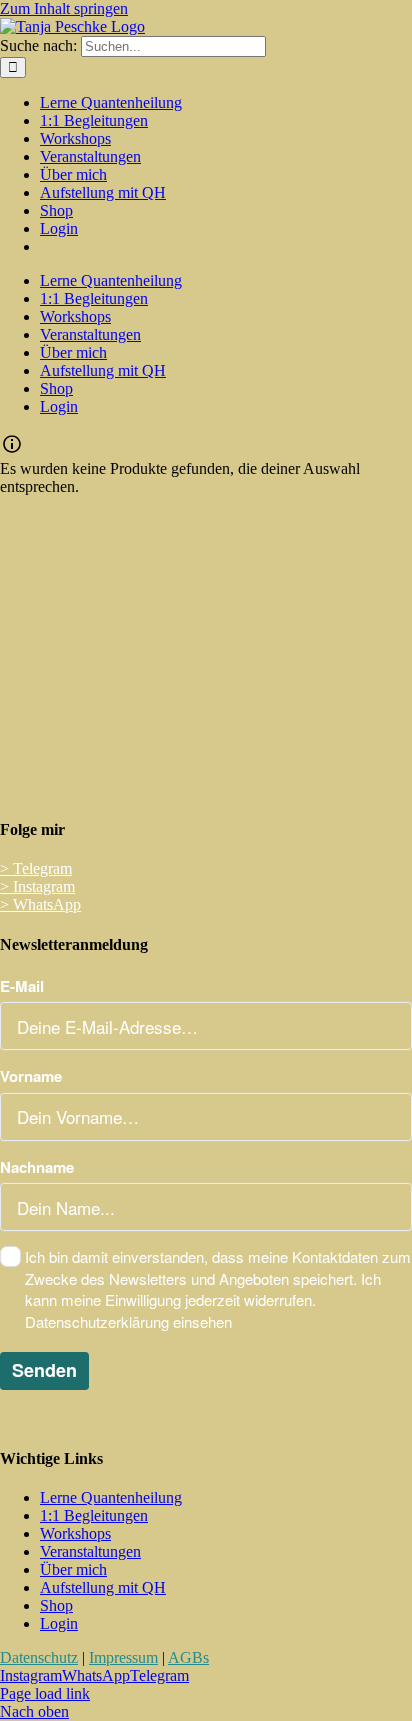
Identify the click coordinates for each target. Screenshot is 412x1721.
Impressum (123, 1657)
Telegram (36, 868)
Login (59, 1623)
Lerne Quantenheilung (111, 1497)
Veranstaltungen (90, 1551)
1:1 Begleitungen (94, 1515)
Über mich (73, 1569)
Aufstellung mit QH (103, 1587)
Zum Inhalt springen (64, 8)
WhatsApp (40, 904)
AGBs (188, 1657)
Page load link (45, 1693)
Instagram (37, 886)
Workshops (75, 1533)
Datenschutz (39, 1657)
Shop (56, 1605)
